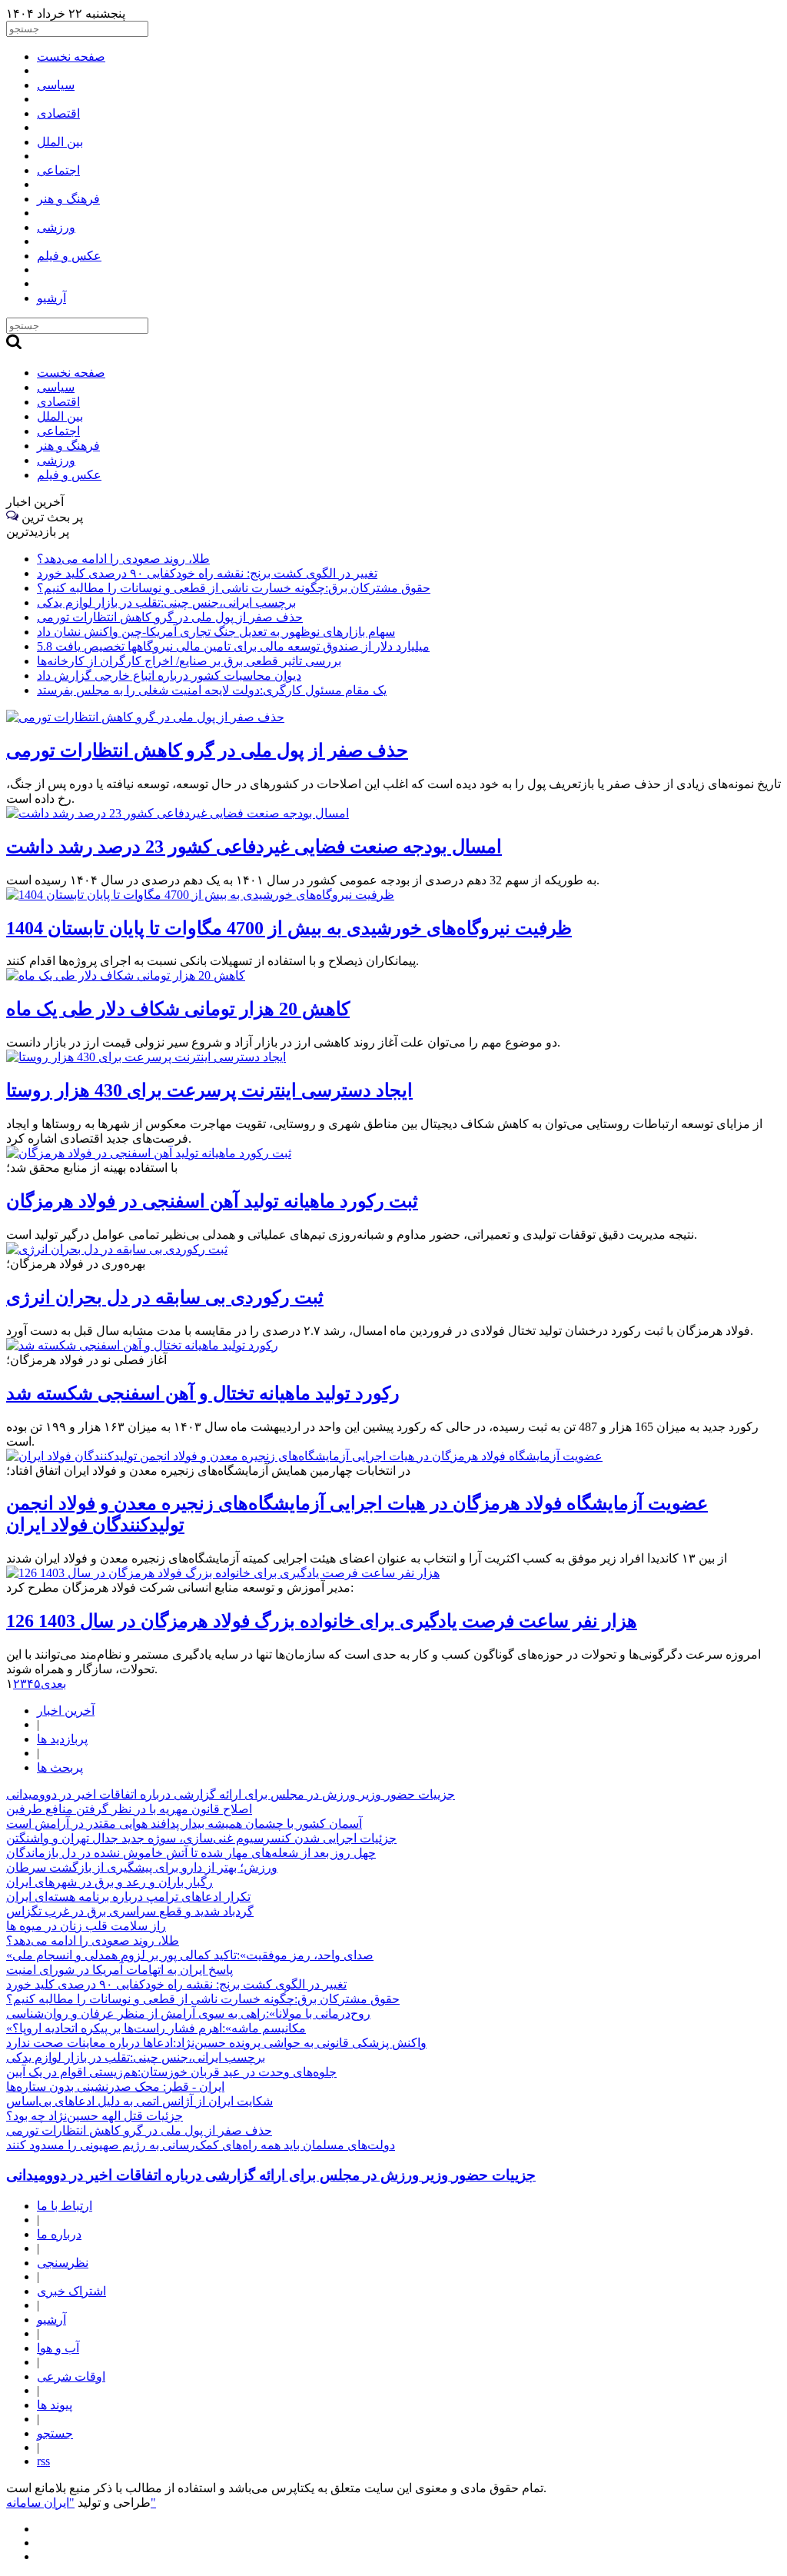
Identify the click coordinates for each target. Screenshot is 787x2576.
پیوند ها (55, 2405)
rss (43, 2461)
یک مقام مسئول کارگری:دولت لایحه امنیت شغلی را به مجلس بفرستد (212, 690)
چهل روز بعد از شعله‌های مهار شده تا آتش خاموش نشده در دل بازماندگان (191, 1853)
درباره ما (59, 2234)
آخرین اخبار (66, 1711)
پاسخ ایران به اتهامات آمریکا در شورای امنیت (120, 1970)
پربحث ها (60, 1767)
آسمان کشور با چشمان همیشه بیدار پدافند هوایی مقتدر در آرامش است (184, 1824)
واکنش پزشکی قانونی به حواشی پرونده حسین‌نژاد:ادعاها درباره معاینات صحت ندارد (216, 2043)
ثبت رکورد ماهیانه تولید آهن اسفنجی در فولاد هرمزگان (212, 1201)
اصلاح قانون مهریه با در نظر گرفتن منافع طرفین (129, 1809)
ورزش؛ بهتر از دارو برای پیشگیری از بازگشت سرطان (142, 1867)
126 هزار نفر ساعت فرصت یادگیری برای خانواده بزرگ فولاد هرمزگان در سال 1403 (322, 1621)
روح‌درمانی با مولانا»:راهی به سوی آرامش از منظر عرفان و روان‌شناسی (188, 2014)
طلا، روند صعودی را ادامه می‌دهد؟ (123, 559)
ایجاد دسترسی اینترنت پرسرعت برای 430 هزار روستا (209, 1090)
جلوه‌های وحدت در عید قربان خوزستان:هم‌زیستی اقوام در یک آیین (171, 2072)
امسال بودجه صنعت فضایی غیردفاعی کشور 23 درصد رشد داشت (254, 847)
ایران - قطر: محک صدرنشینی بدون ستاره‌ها (115, 2087)
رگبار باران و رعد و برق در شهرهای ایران (110, 1882)
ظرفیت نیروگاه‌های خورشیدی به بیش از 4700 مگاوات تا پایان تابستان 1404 (289, 928)
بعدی (53, 1684)
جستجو (55, 2433)
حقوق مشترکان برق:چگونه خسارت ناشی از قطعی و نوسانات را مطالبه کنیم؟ (234, 588)
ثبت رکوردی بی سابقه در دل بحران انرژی (165, 1297)
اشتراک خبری (71, 2291)
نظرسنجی (63, 2263)
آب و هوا (58, 2348)
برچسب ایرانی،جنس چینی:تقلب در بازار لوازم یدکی (166, 602)
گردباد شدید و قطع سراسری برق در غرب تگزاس (130, 1911)
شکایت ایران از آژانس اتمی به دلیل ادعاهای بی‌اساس (139, 2101)
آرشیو (51, 2320)
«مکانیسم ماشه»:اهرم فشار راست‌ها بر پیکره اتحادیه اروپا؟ (156, 2028)
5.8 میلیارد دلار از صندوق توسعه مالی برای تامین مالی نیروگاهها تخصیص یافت (233, 646)
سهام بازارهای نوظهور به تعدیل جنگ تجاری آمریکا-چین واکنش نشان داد (216, 632)
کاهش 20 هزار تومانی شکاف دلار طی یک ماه (178, 1009)
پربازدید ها (62, 1739)
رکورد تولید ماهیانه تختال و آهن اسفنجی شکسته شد (203, 1393)
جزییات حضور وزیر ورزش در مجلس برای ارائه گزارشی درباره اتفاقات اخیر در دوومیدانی (231, 1794)
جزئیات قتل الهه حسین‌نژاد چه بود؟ (95, 2116)
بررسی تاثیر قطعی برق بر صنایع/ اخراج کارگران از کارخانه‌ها (189, 661)
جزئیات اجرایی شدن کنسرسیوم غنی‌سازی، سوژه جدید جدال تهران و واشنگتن (201, 1838)
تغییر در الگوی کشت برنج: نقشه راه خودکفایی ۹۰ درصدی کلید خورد (207, 573)
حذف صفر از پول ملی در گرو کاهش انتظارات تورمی (170, 617)
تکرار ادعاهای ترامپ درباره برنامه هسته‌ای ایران (128, 1897)
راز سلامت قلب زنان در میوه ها (86, 1926)
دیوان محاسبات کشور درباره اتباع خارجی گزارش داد (169, 676)
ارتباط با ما (65, 2206)
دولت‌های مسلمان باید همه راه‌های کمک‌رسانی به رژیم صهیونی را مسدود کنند (201, 2145)
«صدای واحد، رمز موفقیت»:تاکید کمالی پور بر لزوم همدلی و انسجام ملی (190, 1955)
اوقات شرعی (71, 2376)
